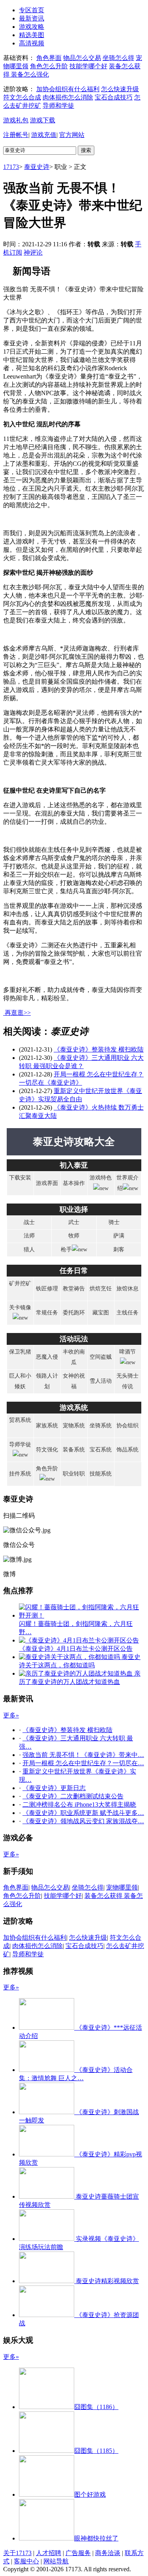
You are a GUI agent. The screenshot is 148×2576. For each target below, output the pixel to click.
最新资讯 (32, 18)
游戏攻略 (32, 27)
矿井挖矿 (20, 1283)
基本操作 (74, 1183)
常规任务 (47, 1313)
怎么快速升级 (120, 89)
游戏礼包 (16, 120)
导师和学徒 (58, 106)
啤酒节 (127, 1352)
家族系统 (47, 1426)
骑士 (114, 1222)
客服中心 (26, 2561)
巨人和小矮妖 (20, 1381)
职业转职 (74, 1474)
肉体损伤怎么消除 (68, 97)
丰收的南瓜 (74, 1357)
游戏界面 (47, 1183)
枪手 (66, 1250)
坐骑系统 (101, 1426)
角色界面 (49, 58)
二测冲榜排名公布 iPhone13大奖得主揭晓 (79, 1805)
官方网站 (72, 135)
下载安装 (20, 1178)
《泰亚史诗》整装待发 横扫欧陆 (99, 1049)
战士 (29, 1222)
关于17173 (17, 2553)
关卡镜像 (20, 1308)
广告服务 (78, 2553)
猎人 (29, 1250)
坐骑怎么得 (118, 58)
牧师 (74, 1236)
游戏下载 (43, 120)
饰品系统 (127, 1450)
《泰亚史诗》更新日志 (54, 1788)
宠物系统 (74, 1426)
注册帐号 (16, 135)
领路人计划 (47, 1381)
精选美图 (32, 35)
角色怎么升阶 (49, 66)
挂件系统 (20, 1474)
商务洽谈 (108, 2553)
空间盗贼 (101, 1357)
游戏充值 (44, 135)
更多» (11, 1715)
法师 (29, 1236)
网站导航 (56, 2561)
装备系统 (74, 1450)
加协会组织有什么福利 (68, 89)
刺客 (119, 1250)
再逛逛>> (18, 1013)
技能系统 (101, 1474)
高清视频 (32, 43)
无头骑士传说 (127, 1381)
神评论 (33, 252)
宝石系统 (101, 1450)
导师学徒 (20, 1445)
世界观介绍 (127, 1183)
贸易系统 (20, 1420)
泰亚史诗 (37, 167)
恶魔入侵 (47, 1357)
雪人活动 (101, 1381)
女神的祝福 (74, 1381)
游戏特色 (101, 1178)
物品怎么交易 (82, 58)
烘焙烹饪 (101, 1289)
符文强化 (47, 1450)
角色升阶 (47, 1469)
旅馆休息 (127, 1289)
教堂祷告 (74, 1289)
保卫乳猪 (20, 1352)
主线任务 (127, 1313)
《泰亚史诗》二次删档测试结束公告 (73, 1796)
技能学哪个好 (88, 66)
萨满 (119, 1236)
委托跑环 (74, 1313)
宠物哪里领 (122, 1887)
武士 (74, 1222)
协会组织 (127, 1426)
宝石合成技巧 (114, 97)
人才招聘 (49, 2553)
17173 (11, 167)
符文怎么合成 (22, 97)
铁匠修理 (47, 1289)
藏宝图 (101, 1313)
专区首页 (32, 10)
